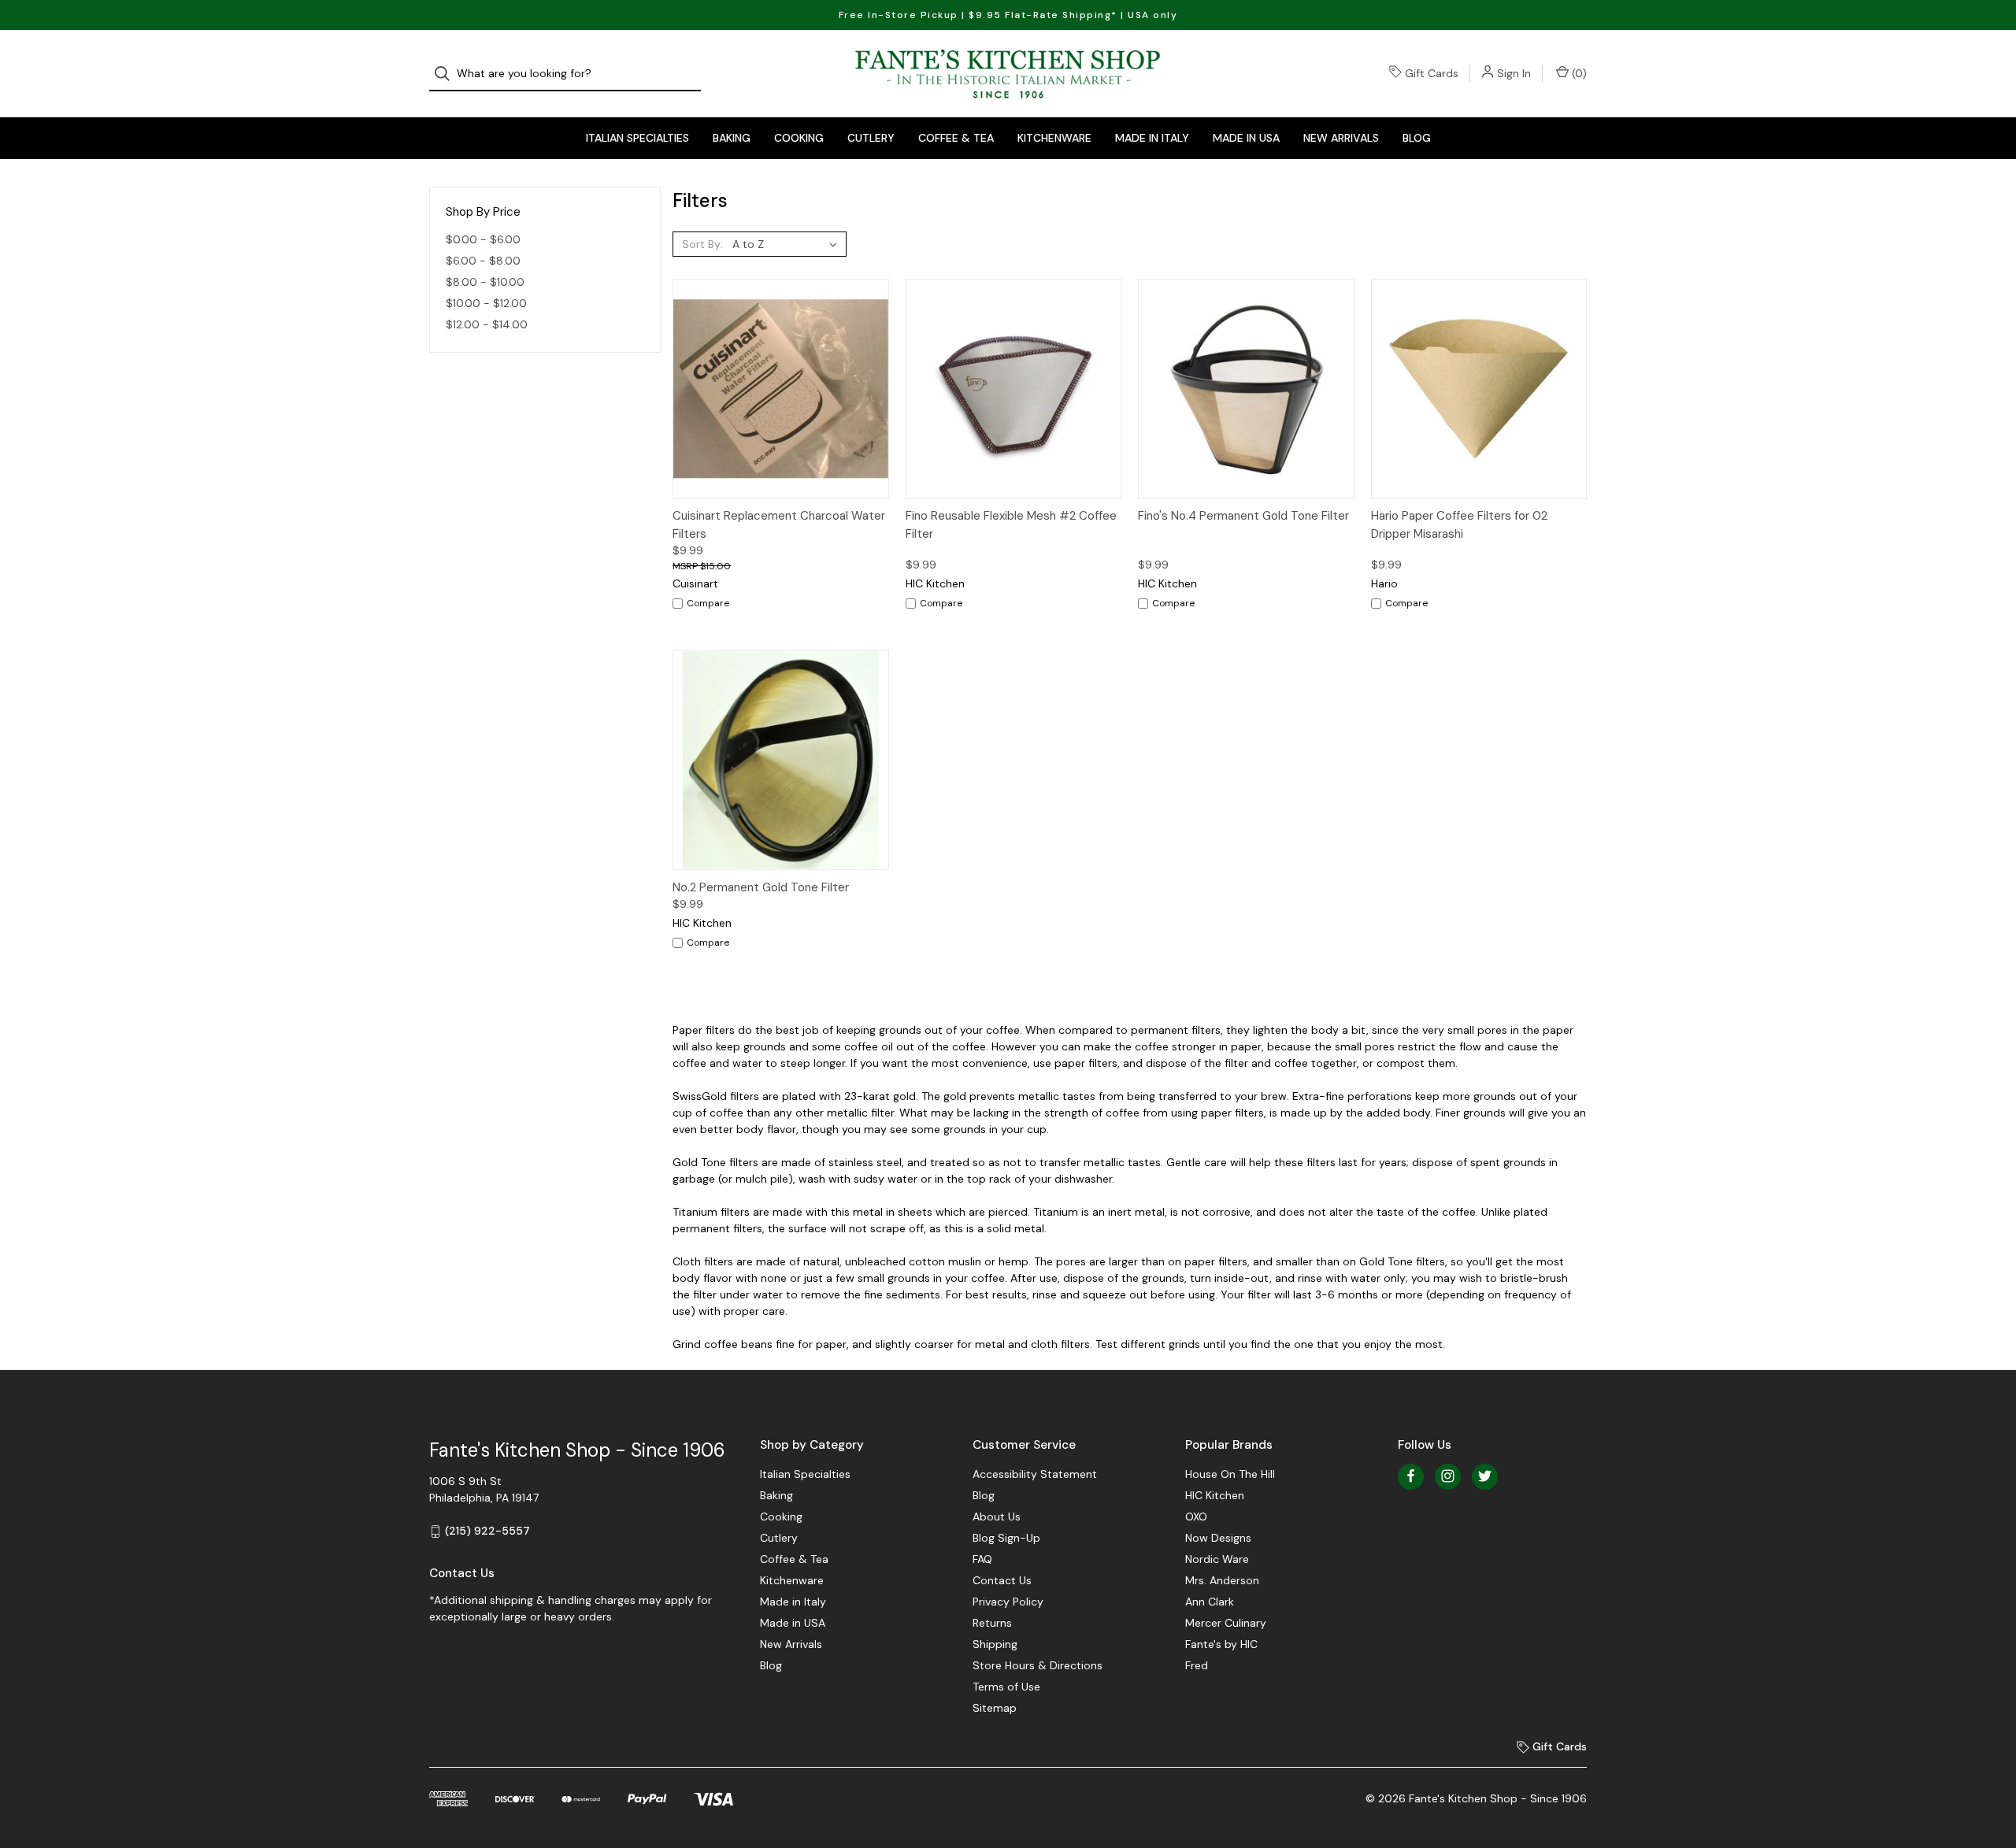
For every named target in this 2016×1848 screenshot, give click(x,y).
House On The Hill (1230, 1474)
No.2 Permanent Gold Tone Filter (761, 887)
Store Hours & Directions (1038, 1665)
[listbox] (788, 244)
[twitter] (1485, 1476)
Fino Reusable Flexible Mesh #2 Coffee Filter (1011, 525)
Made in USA (1246, 138)
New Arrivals (1341, 138)
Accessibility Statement (1035, 1474)
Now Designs (1218, 1538)
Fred (1197, 1665)
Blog (1417, 138)
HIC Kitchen (1215, 1495)
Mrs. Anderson (1222, 1580)
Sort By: (702, 244)
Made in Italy (1152, 138)
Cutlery (871, 138)
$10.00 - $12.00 (486, 303)
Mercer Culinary (1226, 1623)
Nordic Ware (1217, 1559)
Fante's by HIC (1221, 1644)
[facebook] (1411, 1476)
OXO (1196, 1517)
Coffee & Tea (956, 138)
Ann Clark (1210, 1602)
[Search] (447, 74)
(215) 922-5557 (487, 1531)
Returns (992, 1623)
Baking (732, 138)
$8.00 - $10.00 (485, 282)
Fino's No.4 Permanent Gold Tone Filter (1243, 516)
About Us (997, 1517)
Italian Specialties (637, 138)
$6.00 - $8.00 (483, 261)
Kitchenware (1054, 138)
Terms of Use (1006, 1687)
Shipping (995, 1644)
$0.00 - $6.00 (483, 239)
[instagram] (1448, 1476)
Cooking (799, 138)
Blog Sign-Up (1006, 1538)
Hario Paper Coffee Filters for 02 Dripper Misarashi (1459, 525)
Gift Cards (1432, 73)
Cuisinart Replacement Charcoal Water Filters (779, 525)
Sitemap (995, 1708)
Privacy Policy (1008, 1602)
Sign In (1514, 73)
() (1578, 73)
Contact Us (1002, 1580)
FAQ (982, 1559)
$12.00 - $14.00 (487, 324)
